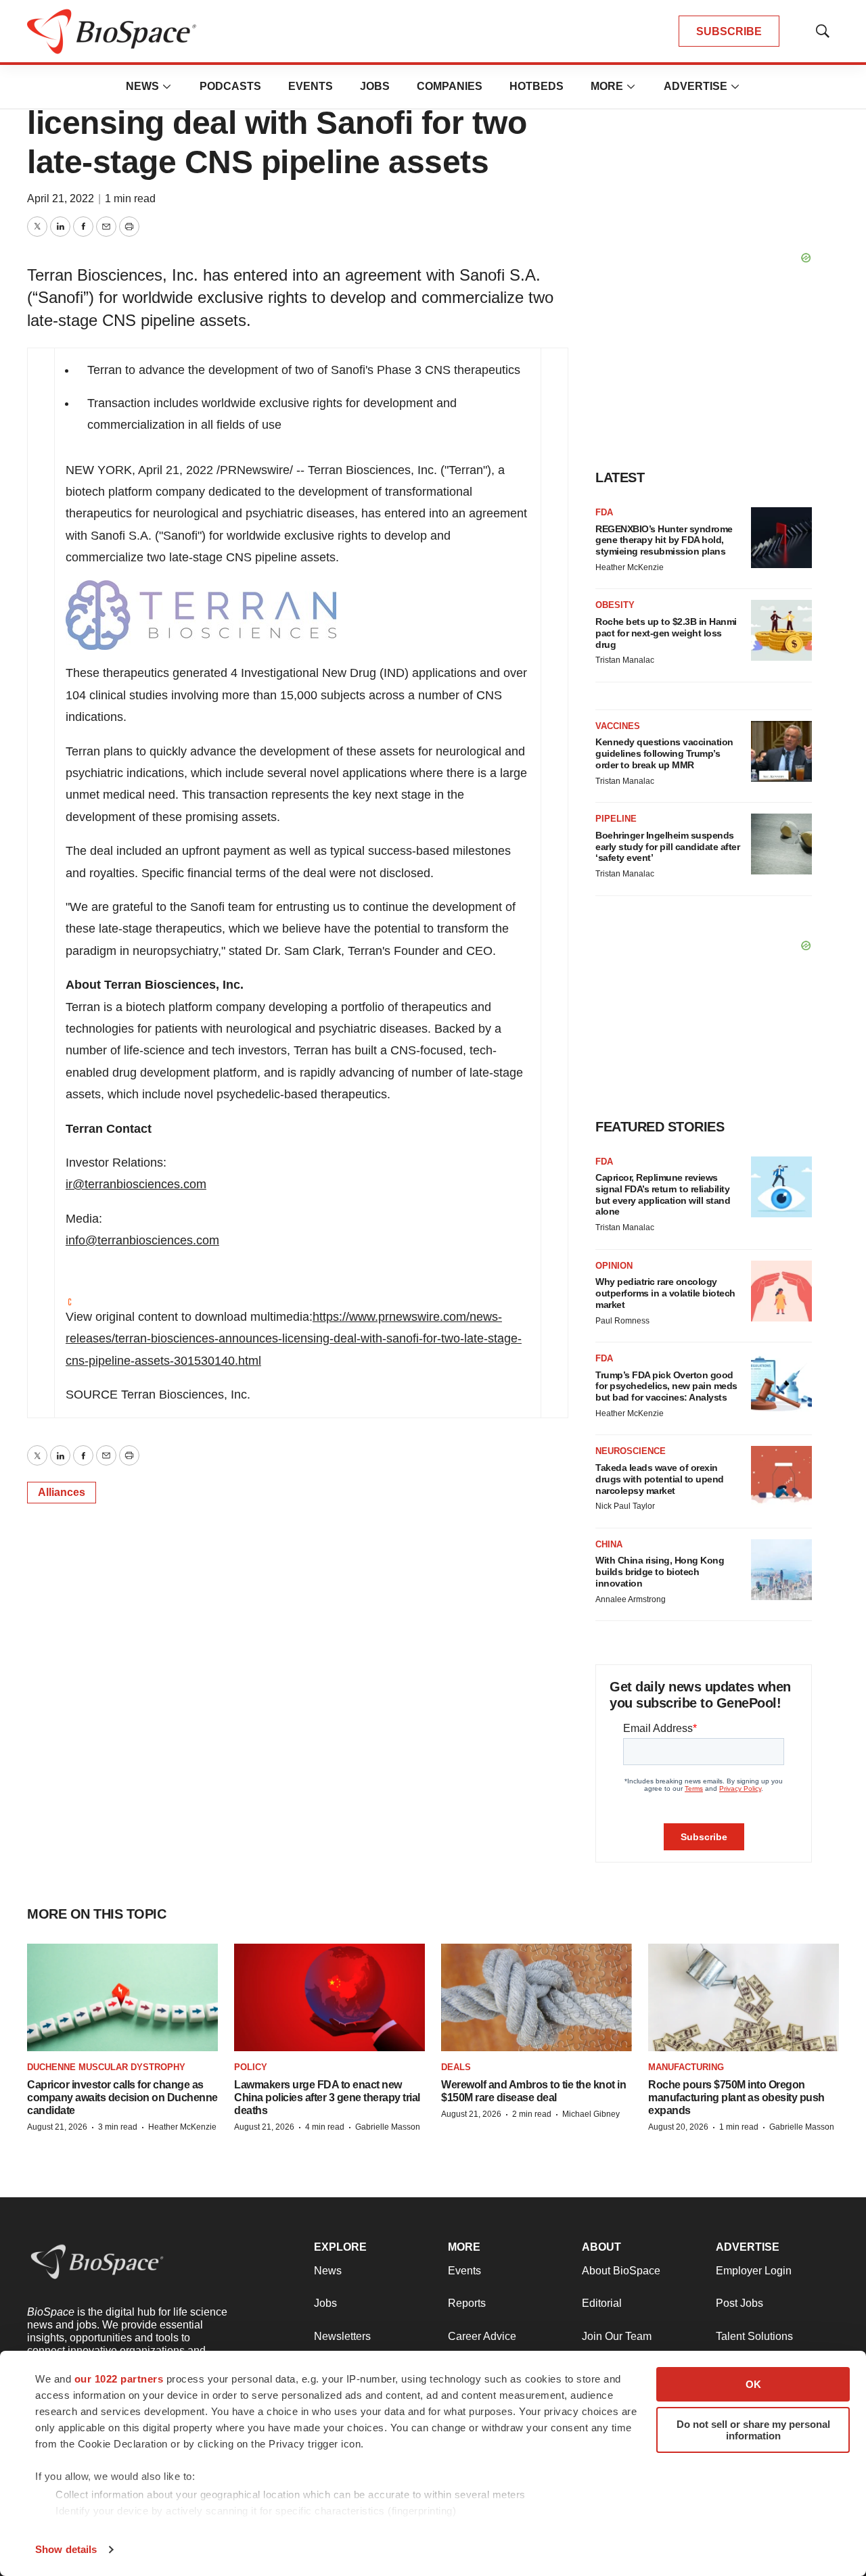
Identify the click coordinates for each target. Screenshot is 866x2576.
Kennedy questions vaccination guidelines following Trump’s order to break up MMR (664, 753)
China (609, 1544)
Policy (251, 2067)
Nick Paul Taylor (625, 1506)
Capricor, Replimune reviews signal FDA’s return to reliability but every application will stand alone (663, 1194)
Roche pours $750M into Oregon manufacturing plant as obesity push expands (736, 2098)
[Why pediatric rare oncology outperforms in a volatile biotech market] (781, 1291)
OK (753, 2384)
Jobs (375, 86)
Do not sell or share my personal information (753, 2430)
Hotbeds (537, 86)
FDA (604, 512)
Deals (456, 2067)
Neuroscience (631, 1451)
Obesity (615, 605)
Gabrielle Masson (388, 2127)
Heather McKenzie (630, 567)
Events (311, 86)
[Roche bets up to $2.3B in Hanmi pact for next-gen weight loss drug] (781, 630)
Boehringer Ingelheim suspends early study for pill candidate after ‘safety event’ (667, 847)
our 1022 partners (119, 2379)
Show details (66, 2549)
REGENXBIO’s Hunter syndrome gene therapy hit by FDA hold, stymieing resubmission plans (664, 540)
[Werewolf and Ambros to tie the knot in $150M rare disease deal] (537, 1997)
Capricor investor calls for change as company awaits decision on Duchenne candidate (122, 2098)
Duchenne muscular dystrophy (106, 2067)
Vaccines (618, 726)
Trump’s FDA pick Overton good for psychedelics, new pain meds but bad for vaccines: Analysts (666, 1386)
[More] (167, 87)
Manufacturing (686, 2067)
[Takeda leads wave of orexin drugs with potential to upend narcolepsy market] (781, 1476)
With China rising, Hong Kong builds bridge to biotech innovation (660, 1572)
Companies (450, 86)
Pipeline (616, 819)
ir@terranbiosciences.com (136, 1184)
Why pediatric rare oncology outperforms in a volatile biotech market (665, 1293)
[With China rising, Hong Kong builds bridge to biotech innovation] (781, 1570)
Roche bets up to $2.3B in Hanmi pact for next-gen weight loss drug (666, 633)
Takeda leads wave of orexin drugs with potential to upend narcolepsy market (660, 1479)
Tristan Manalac (625, 660)
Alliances (62, 1492)
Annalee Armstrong (631, 1599)
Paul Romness (622, 1321)
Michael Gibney (591, 2114)
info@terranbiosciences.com (142, 1240)
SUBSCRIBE (729, 31)
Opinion (614, 1266)
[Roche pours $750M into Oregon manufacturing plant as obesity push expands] (744, 1997)
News (142, 86)
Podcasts (230, 86)
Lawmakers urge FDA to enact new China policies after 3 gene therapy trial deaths (327, 2098)
